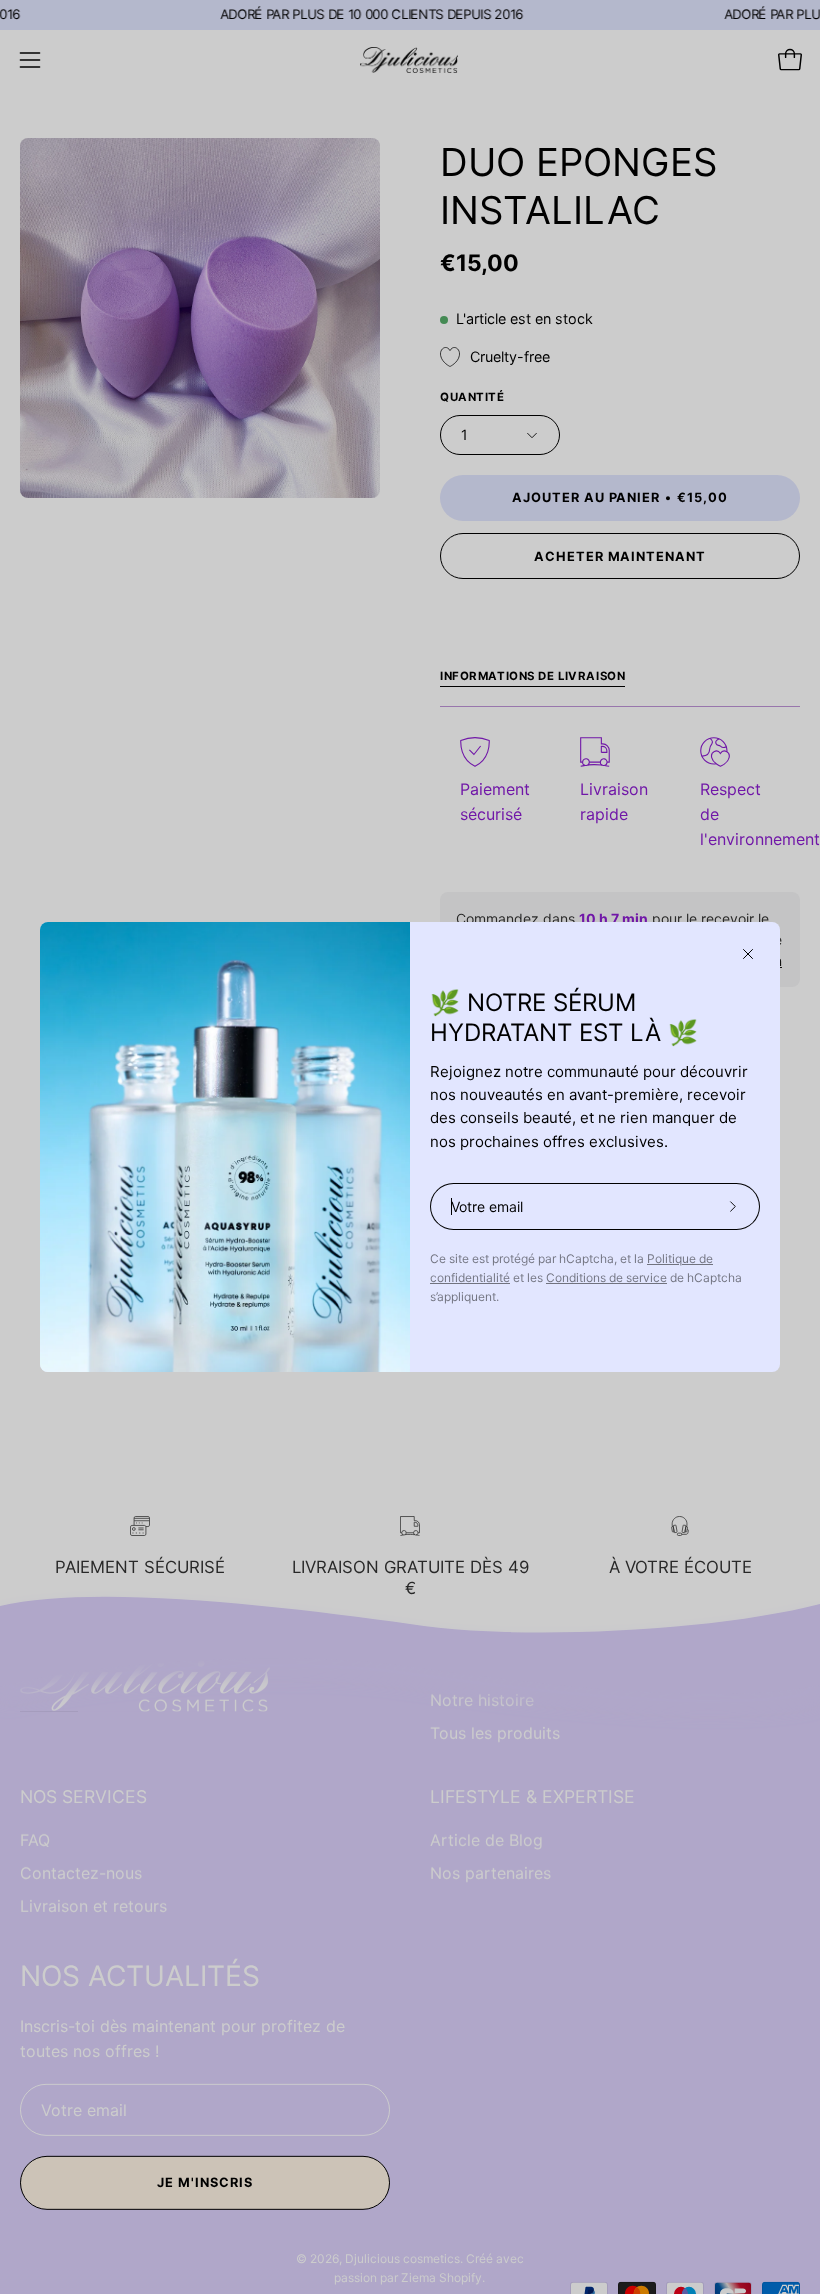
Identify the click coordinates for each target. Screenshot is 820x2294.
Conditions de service (606, 1277)
